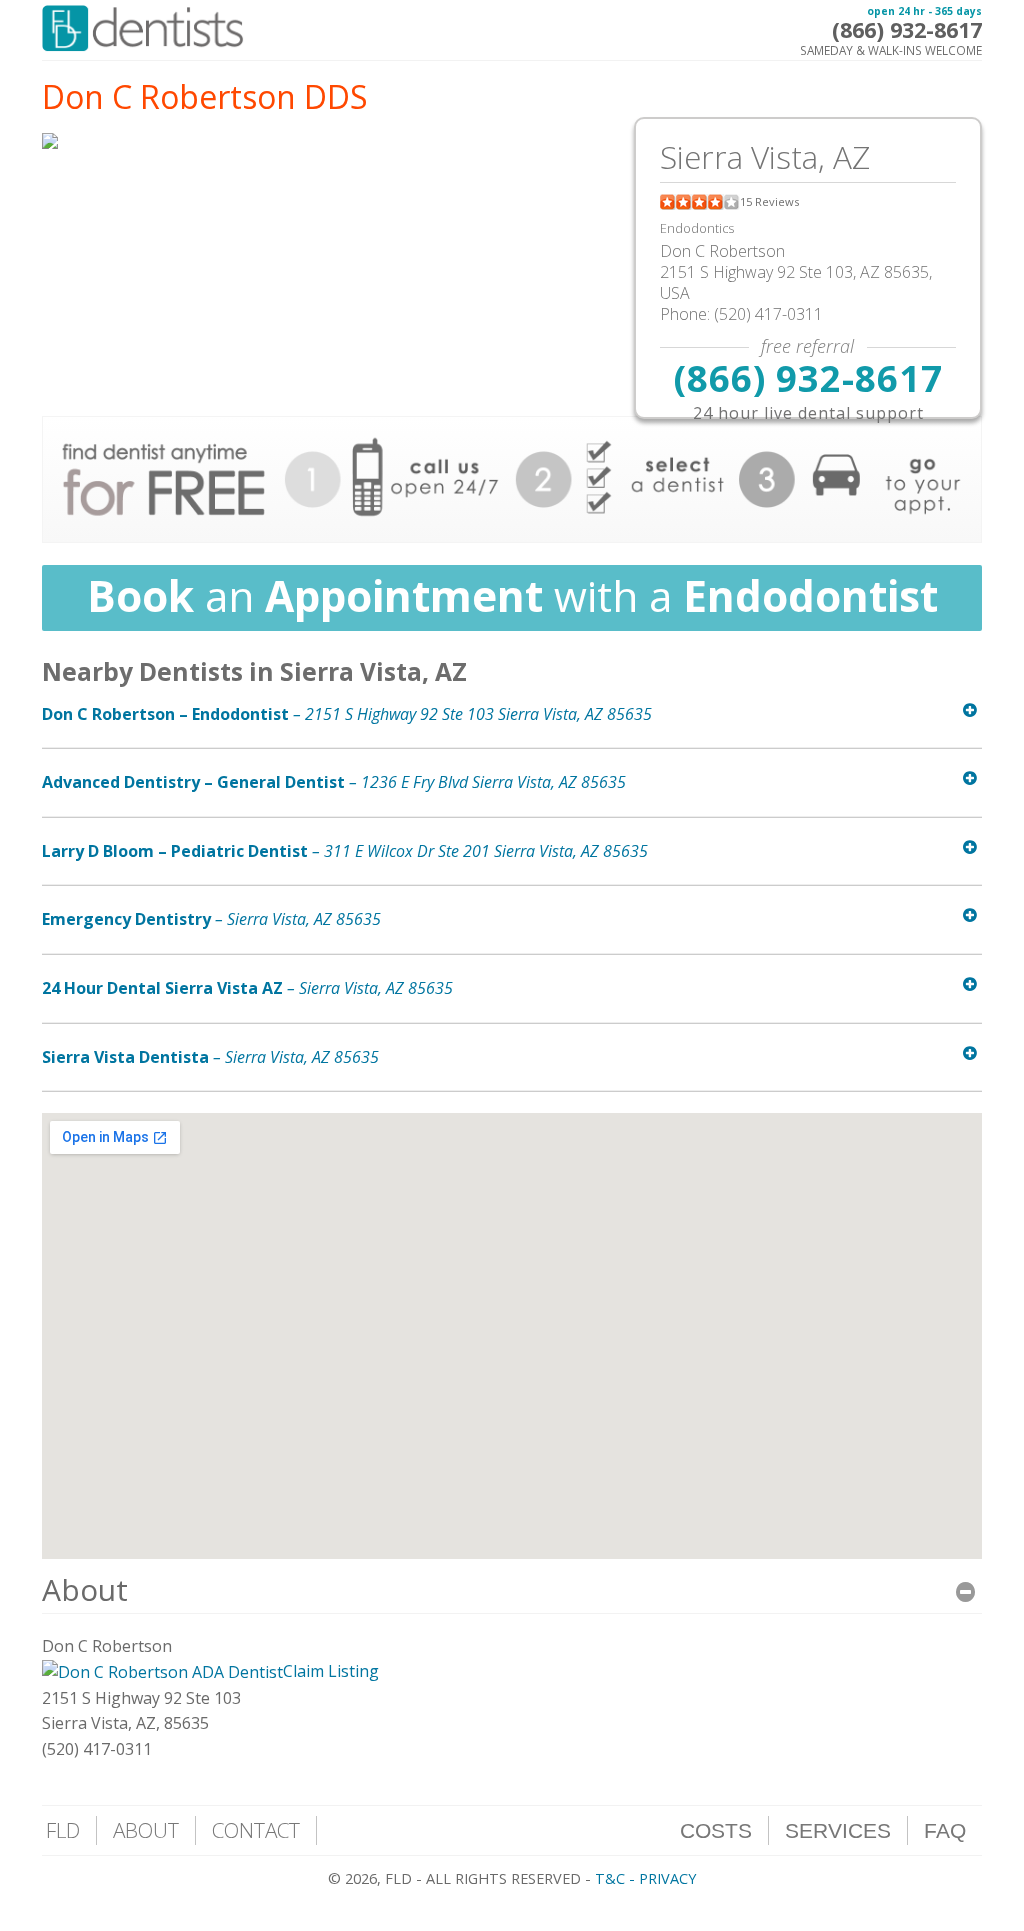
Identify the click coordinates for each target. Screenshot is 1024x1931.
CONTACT (256, 1830)
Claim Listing (331, 1671)
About (85, 1589)
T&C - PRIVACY (645, 1878)
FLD (63, 1830)
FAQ (945, 1830)
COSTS (716, 1830)
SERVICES (838, 1830)
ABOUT (146, 1830)
